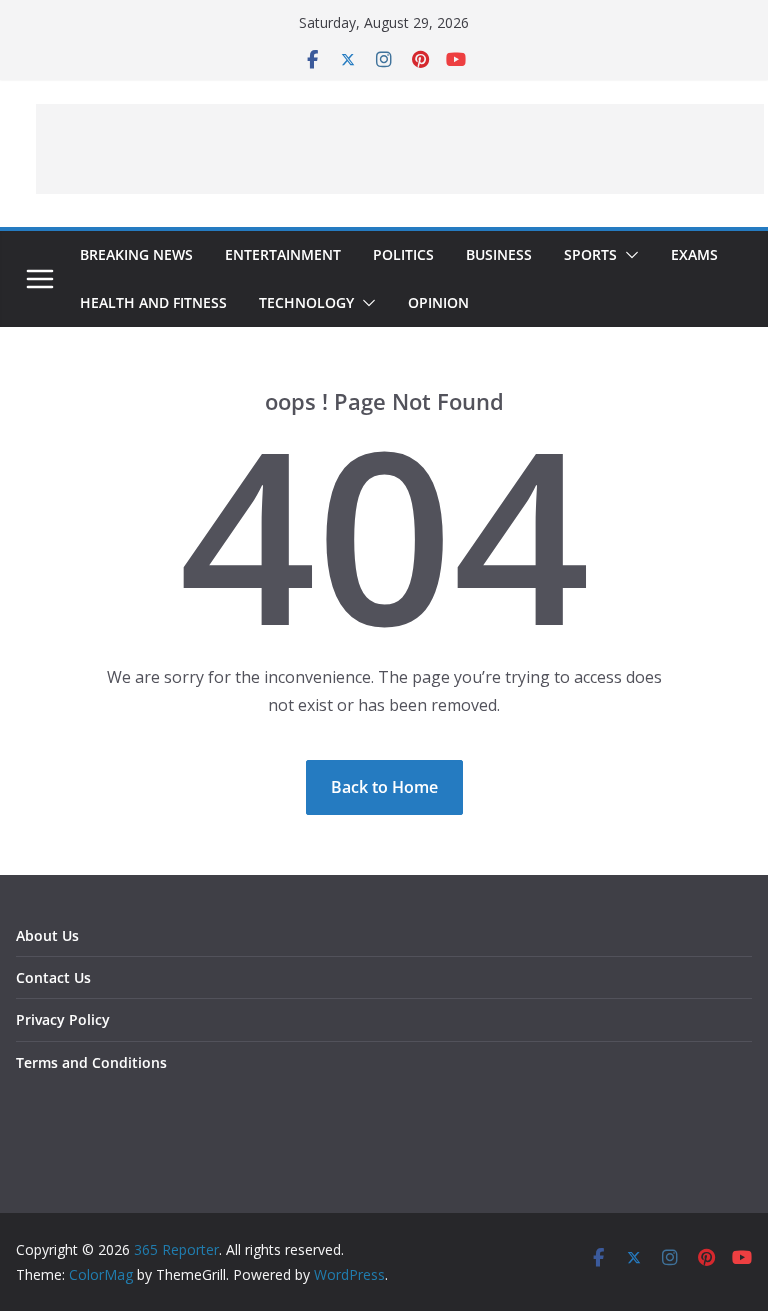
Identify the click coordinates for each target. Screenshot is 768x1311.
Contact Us (53, 977)
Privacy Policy (63, 1019)
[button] (628, 255)
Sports (590, 254)
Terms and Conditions (91, 1062)
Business (499, 254)
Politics (403, 254)
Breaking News (136, 254)
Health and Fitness (153, 302)
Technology (306, 302)
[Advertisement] (400, 149)
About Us (47, 935)
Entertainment (283, 254)
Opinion (438, 302)
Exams (694, 254)
